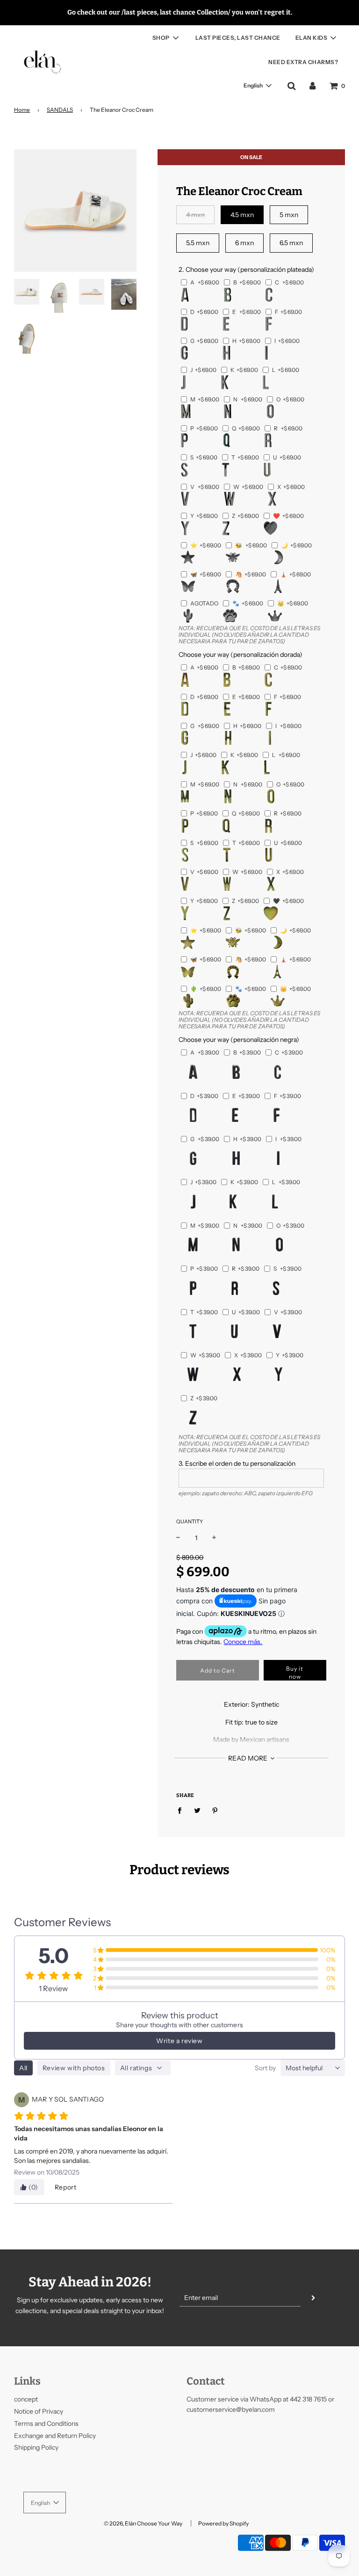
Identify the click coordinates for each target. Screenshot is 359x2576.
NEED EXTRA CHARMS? (303, 62)
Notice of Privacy (39, 2411)
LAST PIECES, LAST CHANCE (238, 38)
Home (22, 110)
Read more (248, 1758)
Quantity (190, 1521)
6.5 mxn (291, 243)
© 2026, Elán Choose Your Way (143, 2523)
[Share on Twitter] (197, 1810)
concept (26, 2399)
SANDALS (60, 110)
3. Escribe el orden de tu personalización (237, 1463)
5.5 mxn (198, 243)
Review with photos (74, 2068)
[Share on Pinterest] (215, 1810)
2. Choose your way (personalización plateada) (246, 269)
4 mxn (195, 215)
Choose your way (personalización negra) (239, 1040)
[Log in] (312, 86)
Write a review (179, 2041)
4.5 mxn (242, 215)
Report (66, 2187)
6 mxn (244, 243)
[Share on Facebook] (182, 1810)
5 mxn (289, 215)
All (23, 2068)
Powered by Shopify (223, 2523)
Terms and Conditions (46, 2423)
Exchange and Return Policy (55, 2436)
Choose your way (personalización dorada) (241, 655)
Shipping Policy (36, 2447)
